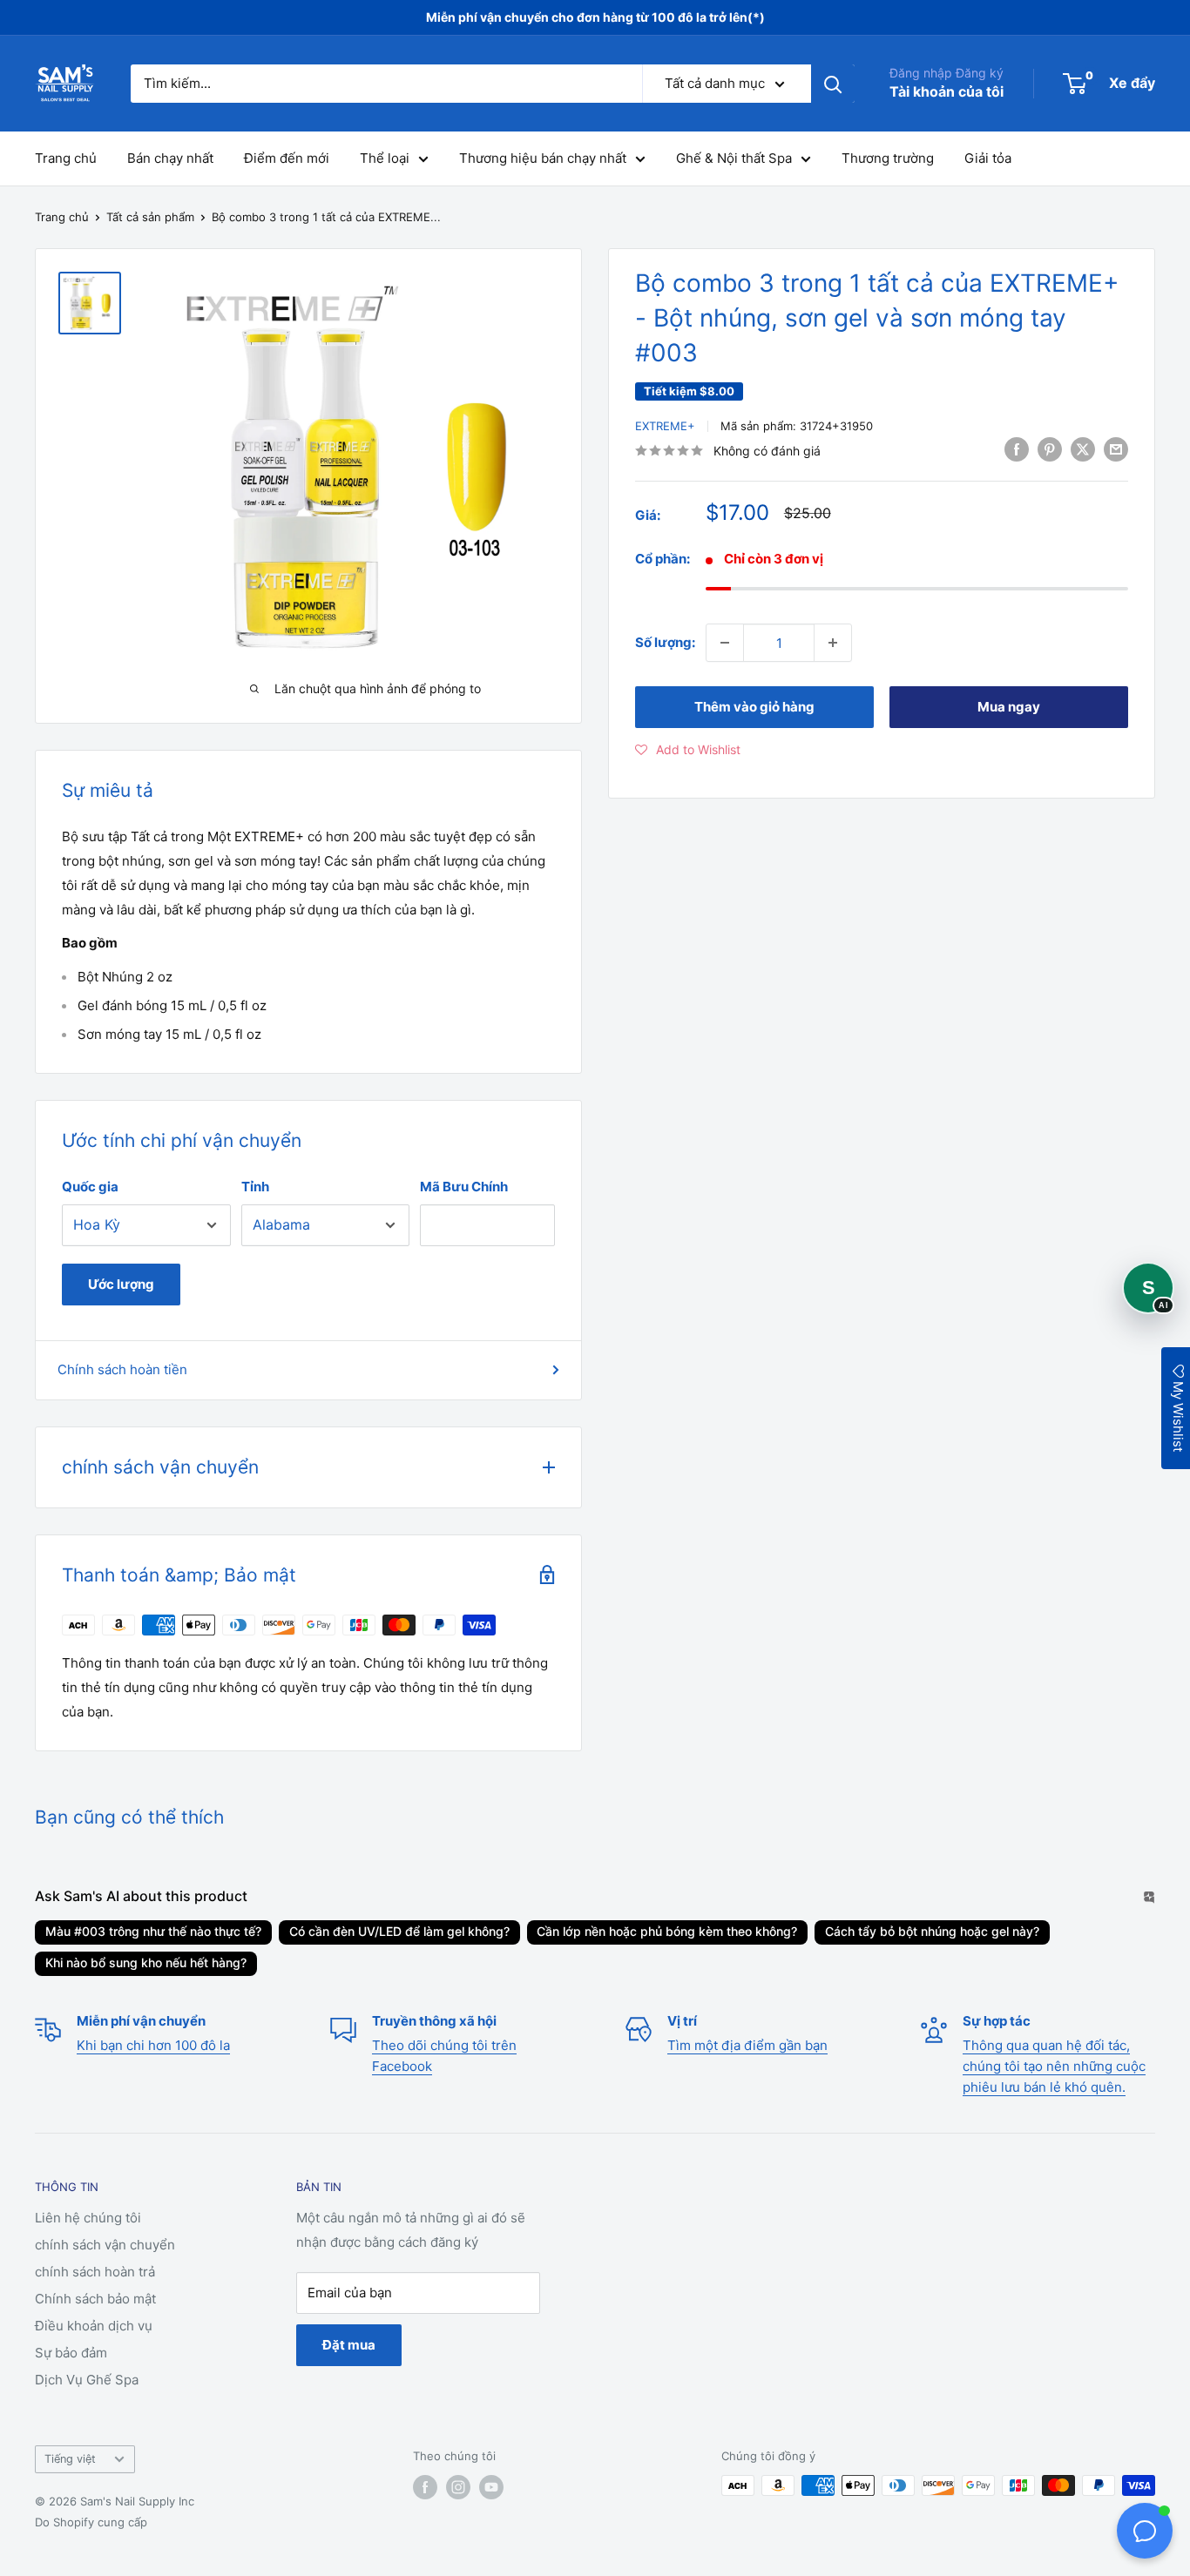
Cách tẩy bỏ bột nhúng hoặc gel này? (932, 1931)
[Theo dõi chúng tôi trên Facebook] (425, 2487)
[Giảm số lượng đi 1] (725, 643)
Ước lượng (121, 1284)
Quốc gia (90, 1187)
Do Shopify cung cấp (91, 2522)
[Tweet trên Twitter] (1083, 449)
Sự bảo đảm (71, 2353)
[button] (688, 750)
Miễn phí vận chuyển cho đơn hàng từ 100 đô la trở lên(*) (595, 17)
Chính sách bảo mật (95, 2299)
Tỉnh (255, 1187)
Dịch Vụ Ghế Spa (87, 2380)
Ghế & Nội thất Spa (734, 158)
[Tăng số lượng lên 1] (833, 643)
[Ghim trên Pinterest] (1050, 449)
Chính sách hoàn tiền (122, 1369)
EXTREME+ (665, 426)
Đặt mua (349, 2345)
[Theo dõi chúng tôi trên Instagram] (458, 2487)
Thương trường (888, 158)
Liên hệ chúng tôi (88, 2218)
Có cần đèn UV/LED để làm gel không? (399, 1931)
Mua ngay (1009, 707)
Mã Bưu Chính (464, 1187)
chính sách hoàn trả (95, 2272)
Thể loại (385, 158)
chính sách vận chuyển (105, 2245)
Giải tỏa (988, 158)
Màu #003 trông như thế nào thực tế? (153, 1931)
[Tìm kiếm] (833, 84)
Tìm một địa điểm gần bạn (747, 2045)
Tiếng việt (70, 2459)
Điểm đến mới (287, 158)
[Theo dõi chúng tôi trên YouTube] (491, 2487)
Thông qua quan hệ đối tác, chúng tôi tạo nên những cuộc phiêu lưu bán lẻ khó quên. (1054, 2066)
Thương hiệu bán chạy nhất (543, 158)
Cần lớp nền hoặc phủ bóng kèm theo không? (667, 1931)
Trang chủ (66, 158)
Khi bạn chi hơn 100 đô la (153, 2045)
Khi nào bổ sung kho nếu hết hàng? (146, 1962)
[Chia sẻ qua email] (1116, 449)
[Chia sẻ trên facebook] (1017, 449)
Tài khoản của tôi (947, 91)
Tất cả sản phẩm (150, 217)
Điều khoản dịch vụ (94, 2326)
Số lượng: (665, 642)
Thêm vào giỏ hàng (754, 707)
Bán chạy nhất (170, 158)
